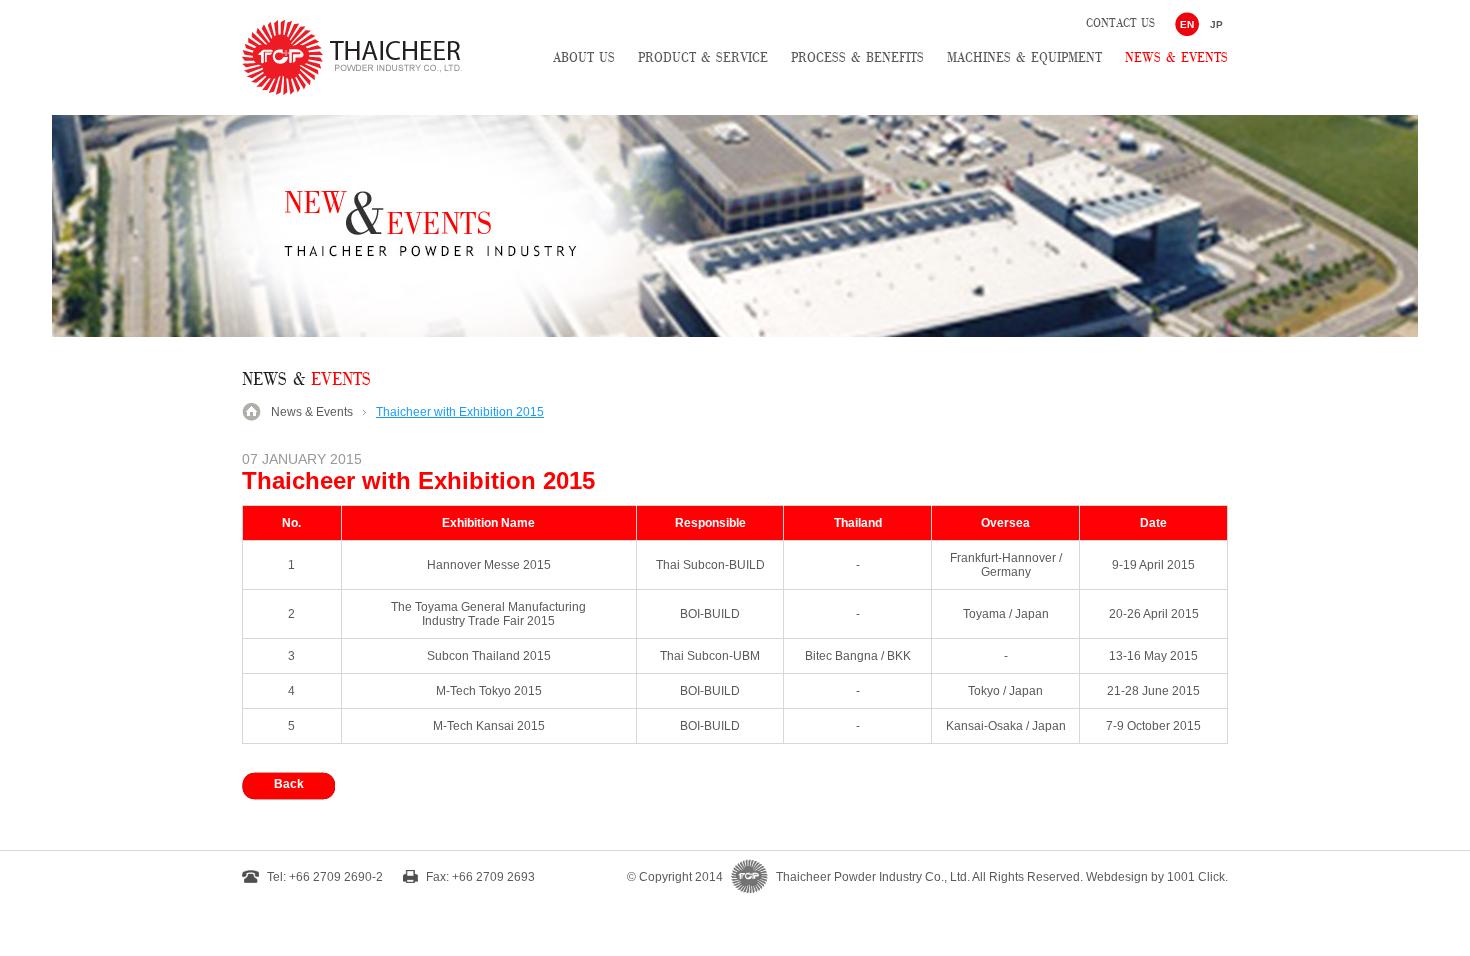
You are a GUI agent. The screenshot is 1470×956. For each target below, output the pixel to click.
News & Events (1176, 58)
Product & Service (703, 58)
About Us (584, 58)
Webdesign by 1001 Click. (1157, 877)
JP (1216, 24)
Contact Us (1120, 23)
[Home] (352, 91)
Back (289, 784)
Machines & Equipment (1024, 58)
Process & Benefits (857, 58)
